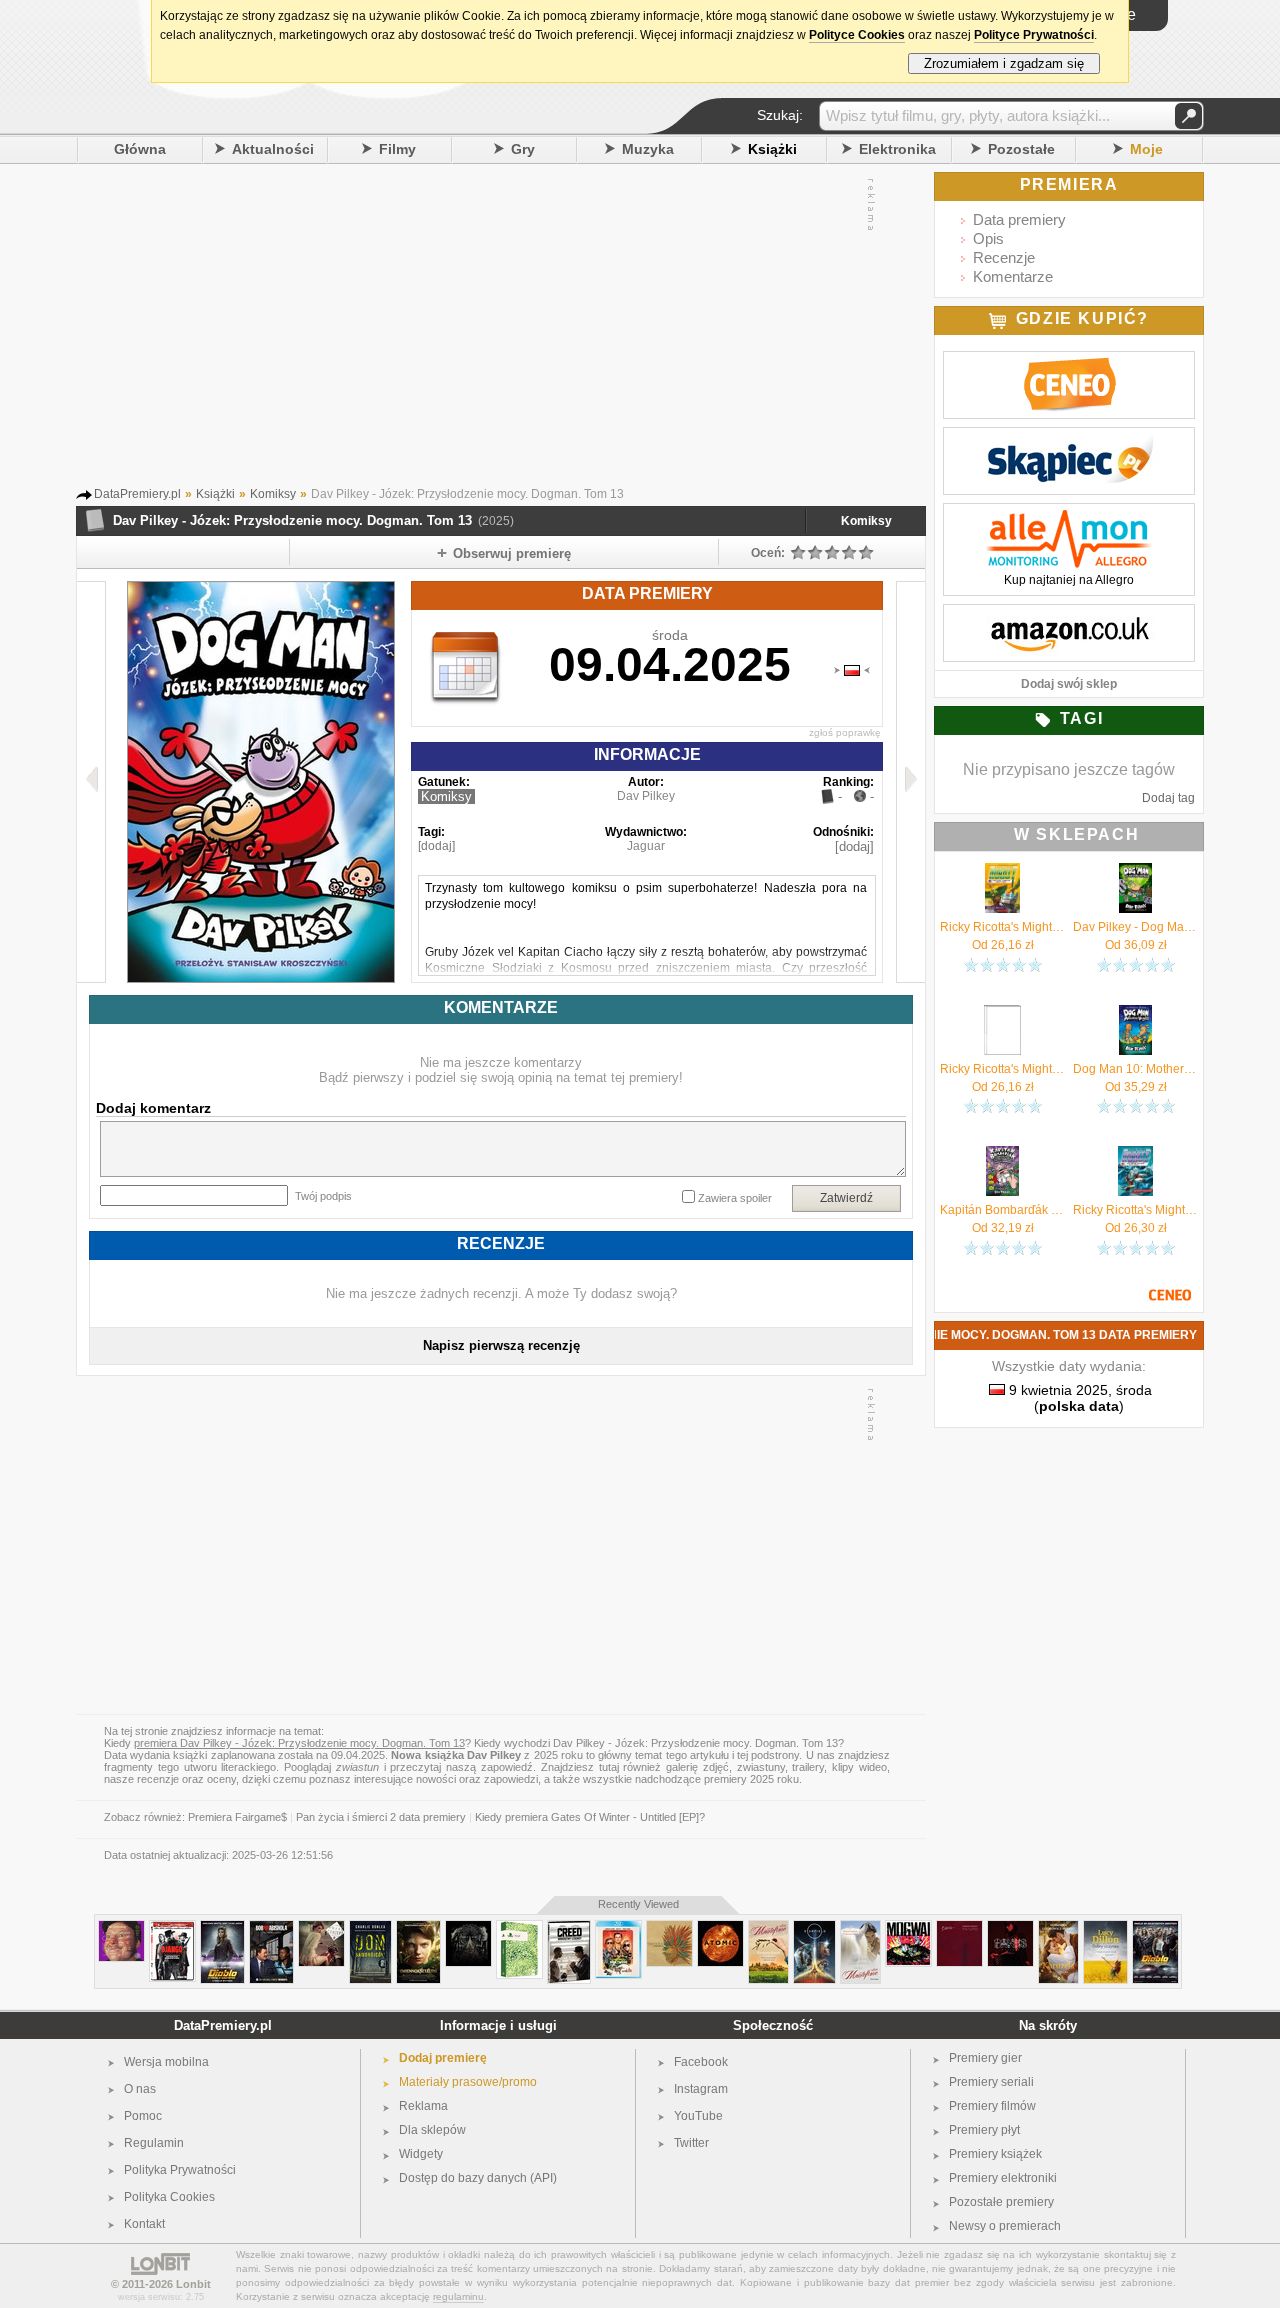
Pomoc (143, 2116)
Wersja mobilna (166, 2062)
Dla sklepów (432, 2130)
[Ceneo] (1069, 362)
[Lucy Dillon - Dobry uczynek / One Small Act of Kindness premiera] (1105, 1928)
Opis (988, 238)
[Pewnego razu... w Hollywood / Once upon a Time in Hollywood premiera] (618, 1928)
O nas (140, 2089)
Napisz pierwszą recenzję (501, 1345)
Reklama (423, 2106)
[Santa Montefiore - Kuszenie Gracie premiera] (768, 1928)
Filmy (397, 149)
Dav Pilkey (646, 796)
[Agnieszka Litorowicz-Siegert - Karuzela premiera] (1058, 1928)
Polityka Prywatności (180, 2170)
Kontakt (144, 2224)
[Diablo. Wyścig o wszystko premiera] (222, 1928)
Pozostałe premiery (1001, 2202)
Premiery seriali (991, 2082)
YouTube (698, 2116)
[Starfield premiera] (814, 1928)
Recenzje (1004, 257)
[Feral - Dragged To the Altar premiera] (468, 1928)
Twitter (691, 2143)
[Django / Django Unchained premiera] (172, 1928)
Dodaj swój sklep (1069, 684)
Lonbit (193, 2284)
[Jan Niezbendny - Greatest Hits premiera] (121, 1928)
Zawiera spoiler (735, 1198)
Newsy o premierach (1005, 2226)
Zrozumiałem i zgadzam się (1004, 63)
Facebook (701, 2062)
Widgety (421, 2154)
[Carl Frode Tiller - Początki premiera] (519, 1928)
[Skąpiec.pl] (1069, 438)
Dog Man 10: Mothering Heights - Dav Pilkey (1135, 1069)
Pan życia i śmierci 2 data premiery (381, 1817)
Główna (140, 149)
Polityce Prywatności (1034, 35)
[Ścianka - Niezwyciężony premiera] (959, 1928)
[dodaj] (436, 846)
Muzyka (648, 149)
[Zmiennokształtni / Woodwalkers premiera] (418, 1928)
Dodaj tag (1168, 798)
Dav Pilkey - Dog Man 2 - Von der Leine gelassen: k (1135, 927)
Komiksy (866, 521)
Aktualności (273, 149)
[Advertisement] (481, 329)
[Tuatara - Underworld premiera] (669, 1928)
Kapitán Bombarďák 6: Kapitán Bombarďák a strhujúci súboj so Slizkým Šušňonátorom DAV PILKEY (1002, 1210)
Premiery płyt (984, 2130)
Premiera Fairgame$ (237, 1817)
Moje (1146, 149)
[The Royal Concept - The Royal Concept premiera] (321, 1928)
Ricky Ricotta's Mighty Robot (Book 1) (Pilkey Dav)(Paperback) (1002, 1069)
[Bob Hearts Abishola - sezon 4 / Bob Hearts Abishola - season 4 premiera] (271, 1928)
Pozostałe (1021, 149)
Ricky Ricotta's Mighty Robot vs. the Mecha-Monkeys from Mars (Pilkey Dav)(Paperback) (1135, 1210)
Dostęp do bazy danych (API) (478, 2178)
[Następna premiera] (910, 782)
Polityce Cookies (857, 35)
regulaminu (458, 2296)
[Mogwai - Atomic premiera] (720, 1928)
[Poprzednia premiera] (91, 782)
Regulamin (154, 2143)
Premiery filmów (992, 2106)
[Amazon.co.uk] (1069, 615)
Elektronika (897, 149)
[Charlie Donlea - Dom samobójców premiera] (370, 1928)
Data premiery (1019, 219)
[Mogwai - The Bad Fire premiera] (908, 1928)
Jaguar (646, 846)
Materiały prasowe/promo (468, 2082)
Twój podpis (323, 1196)
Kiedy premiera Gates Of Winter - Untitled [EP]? (590, 1817)
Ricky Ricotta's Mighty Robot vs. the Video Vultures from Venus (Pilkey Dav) (1002, 927)
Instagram (701, 2089)
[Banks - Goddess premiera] (1010, 1928)
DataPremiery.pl (223, 2025)
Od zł (1003, 945)
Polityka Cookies (169, 2197)
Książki (772, 149)
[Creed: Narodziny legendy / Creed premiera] (569, 1928)
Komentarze (1013, 276)
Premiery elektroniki (1003, 2178)
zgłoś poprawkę (845, 732)
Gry (523, 149)
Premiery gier (985, 2058)
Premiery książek (995, 2154)
